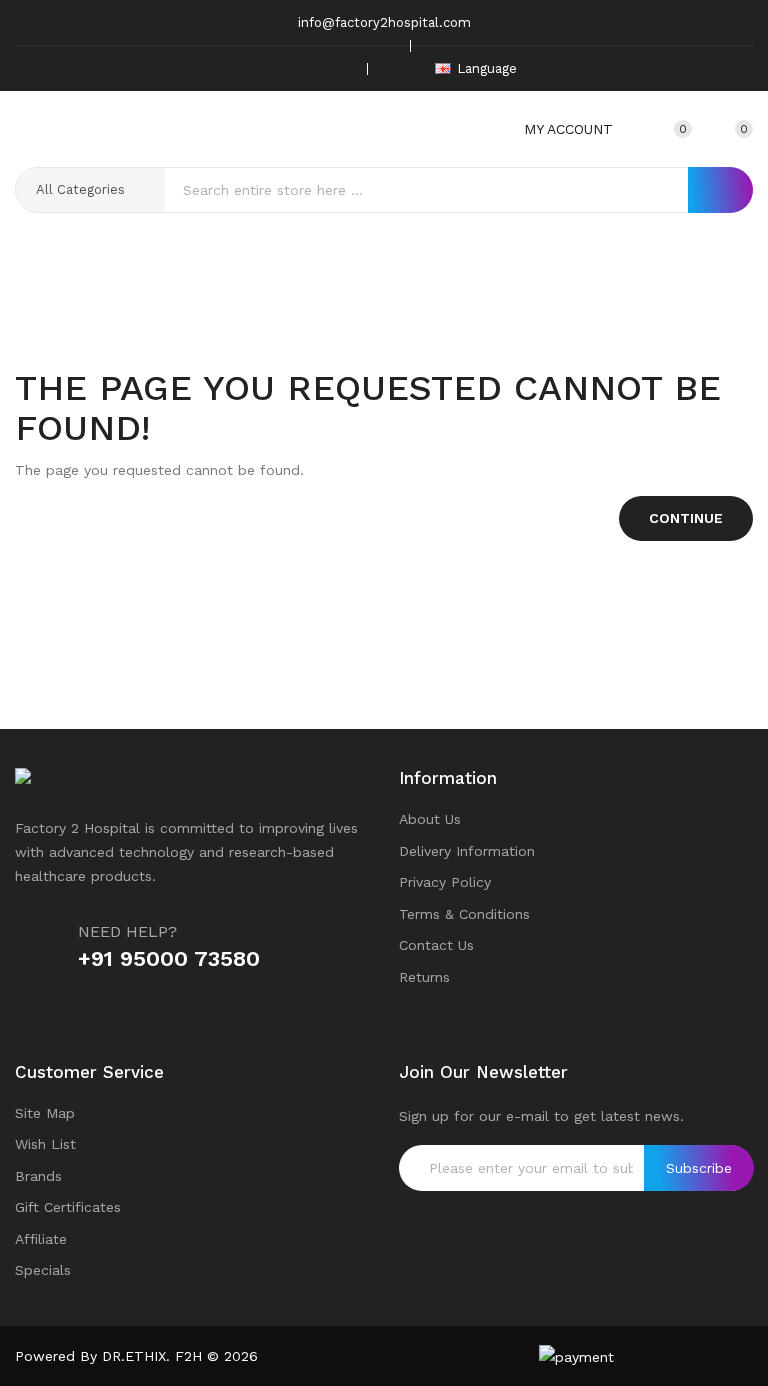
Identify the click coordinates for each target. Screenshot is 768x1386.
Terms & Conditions (464, 914)
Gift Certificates (68, 1207)
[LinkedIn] (339, 68)
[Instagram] (308, 68)
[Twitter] (277, 68)
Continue (686, 518)
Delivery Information (467, 851)
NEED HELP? (127, 931)
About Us (430, 819)
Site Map (45, 1113)
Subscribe (699, 1168)
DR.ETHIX (134, 1356)
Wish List (45, 1144)
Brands (38, 1176)
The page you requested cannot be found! (415, 316)
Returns (424, 977)
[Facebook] (246, 68)
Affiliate (41, 1239)
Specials (43, 1270)
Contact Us (436, 945)
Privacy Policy (445, 882)
